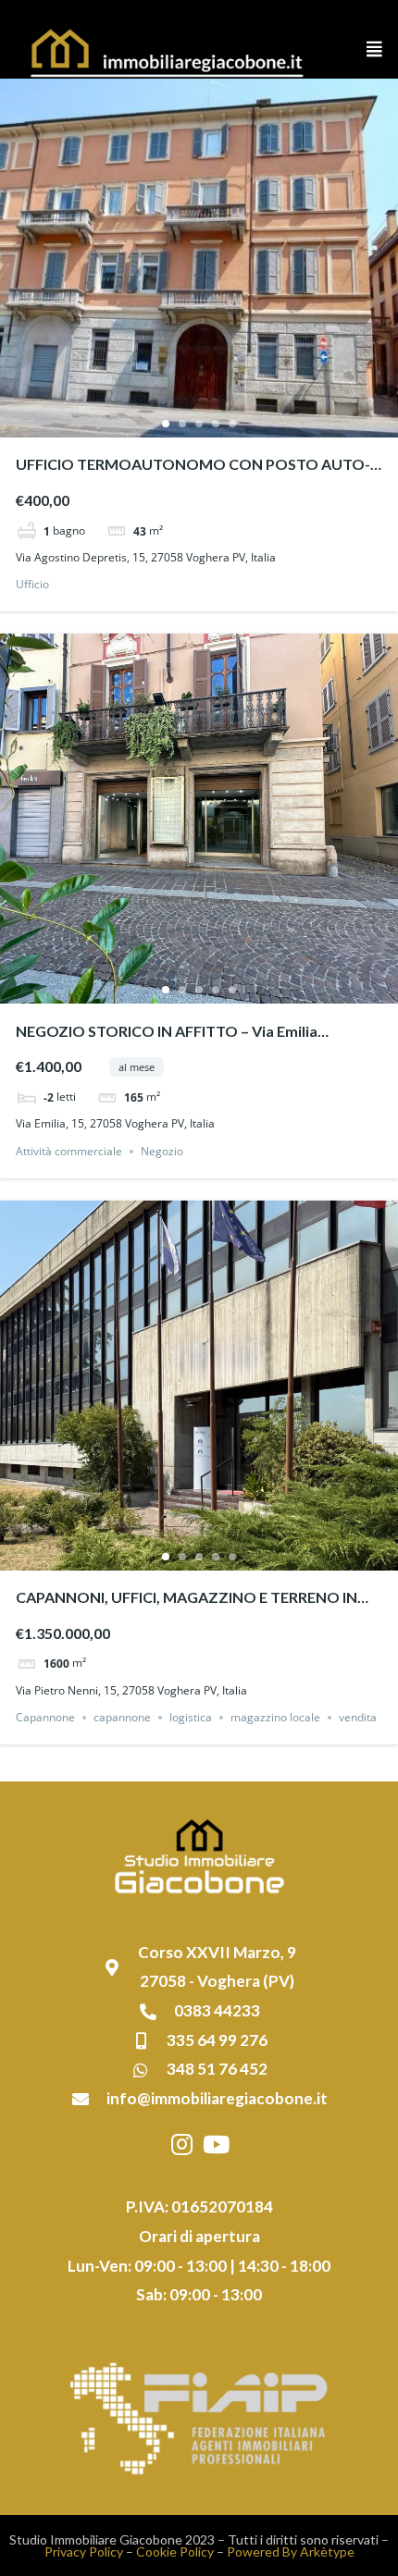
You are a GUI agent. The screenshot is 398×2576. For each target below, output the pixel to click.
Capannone (45, 1717)
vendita (358, 1717)
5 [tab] (232, 424)
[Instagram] (182, 2144)
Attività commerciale (69, 1151)
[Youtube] (217, 2144)
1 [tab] (166, 424)
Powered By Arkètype (291, 2551)
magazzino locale (275, 1717)
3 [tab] (199, 424)
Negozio (162, 1151)
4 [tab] (216, 424)
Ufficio (32, 584)
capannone (122, 1717)
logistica (191, 1717)
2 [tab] (182, 424)
